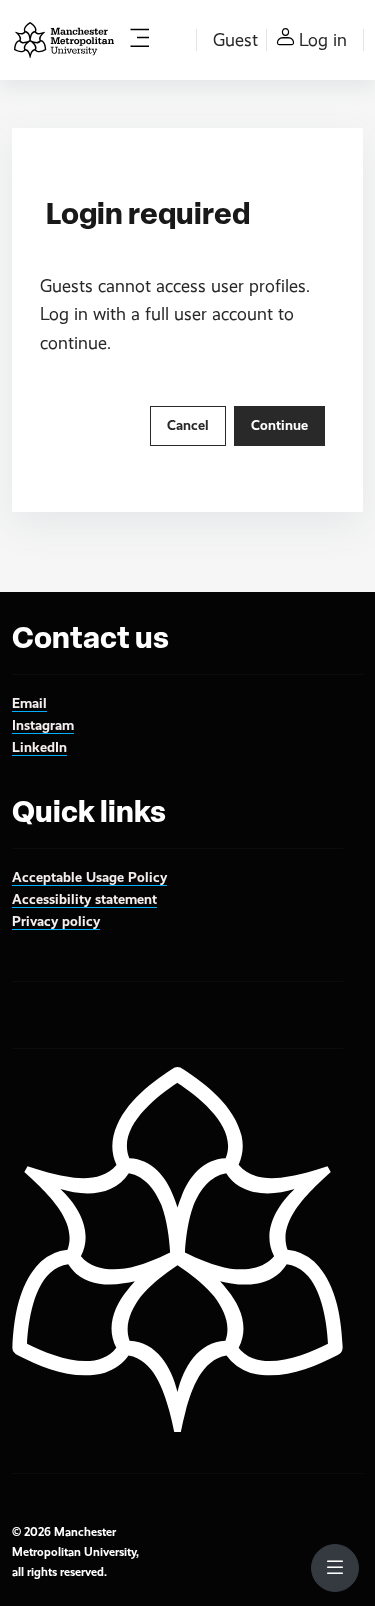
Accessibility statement (84, 899)
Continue (279, 425)
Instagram (43, 725)
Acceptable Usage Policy (89, 877)
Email (29, 703)
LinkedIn (39, 747)
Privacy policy (56, 921)
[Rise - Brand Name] (64, 40)
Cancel (188, 425)
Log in (323, 40)
